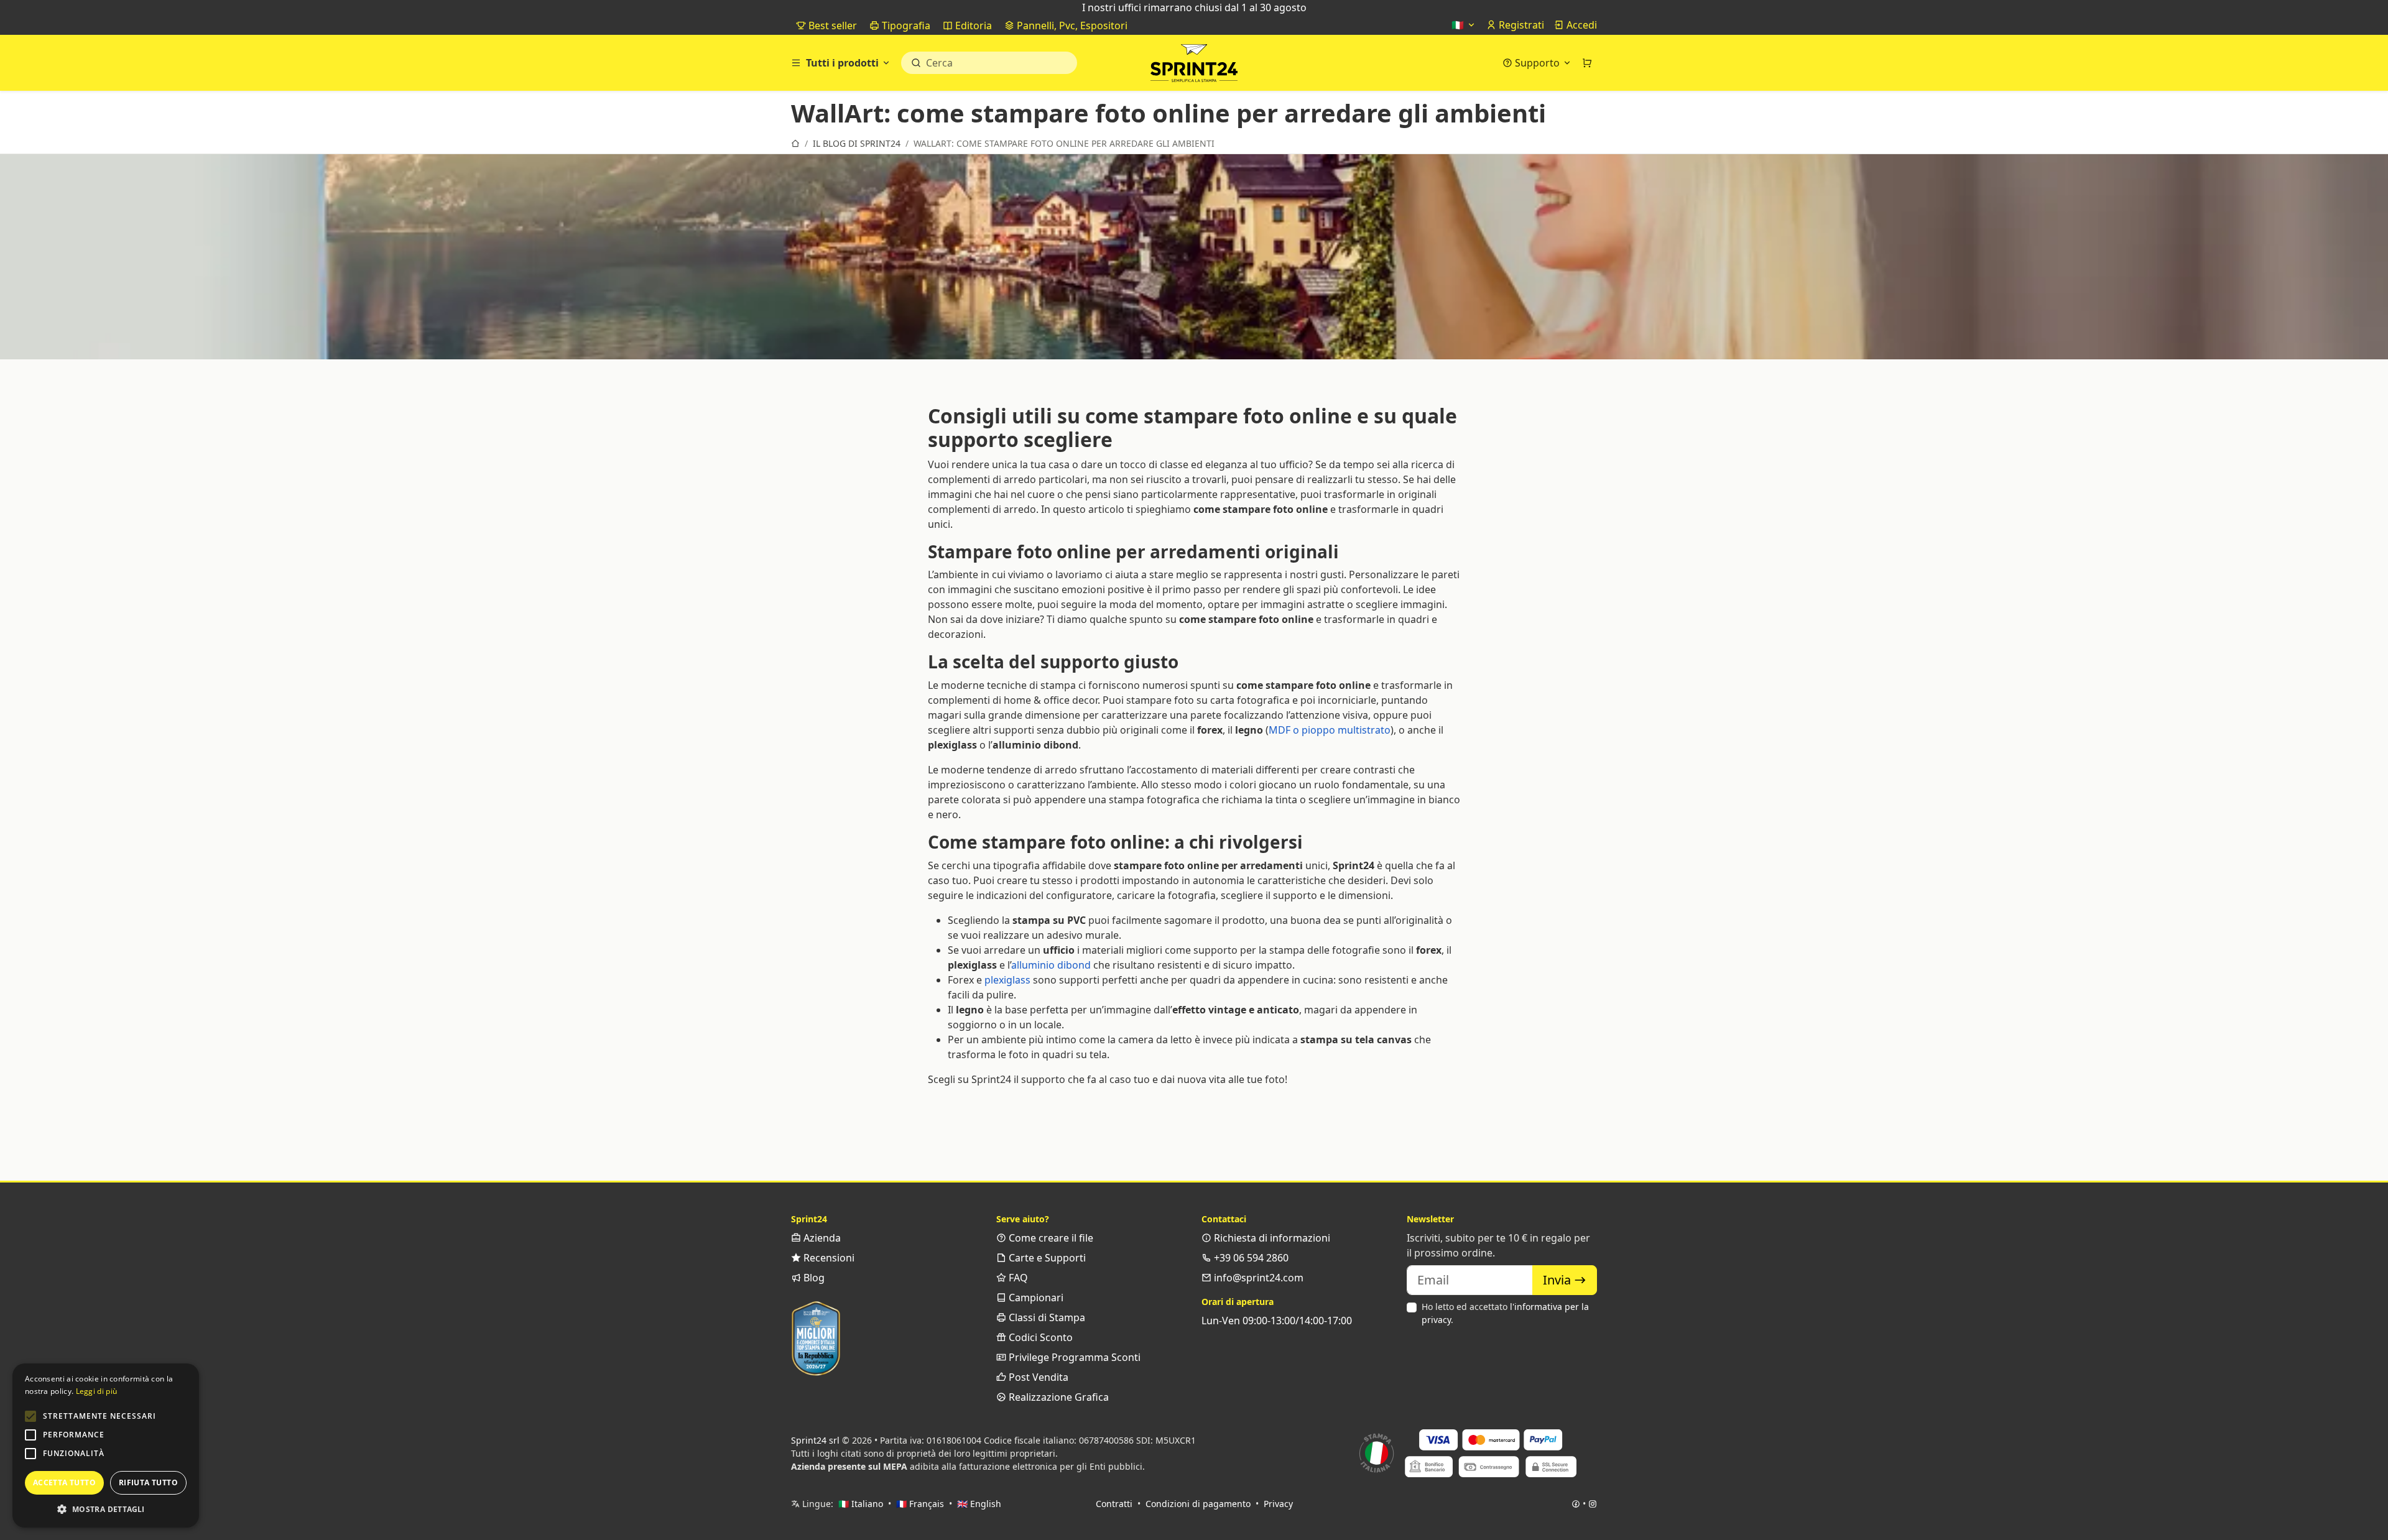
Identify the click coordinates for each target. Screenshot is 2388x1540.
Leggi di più (97, 1391)
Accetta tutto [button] (64, 1482)
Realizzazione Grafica (1057, 1397)
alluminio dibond (1051, 965)
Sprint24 (1194, 66)
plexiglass (1007, 980)
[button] (30, 1416)
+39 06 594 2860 (1250, 1258)
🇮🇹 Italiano (861, 1504)
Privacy (1278, 1504)
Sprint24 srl (815, 1440)
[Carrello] (1587, 63)
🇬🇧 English (979, 1504)
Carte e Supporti (1046, 1258)
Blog (813, 1278)
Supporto (1537, 63)
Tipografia (905, 25)
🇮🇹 (1459, 25)
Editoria (972, 25)
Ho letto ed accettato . (1505, 1313)
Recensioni (828, 1258)
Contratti (1114, 1504)
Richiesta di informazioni (1271, 1238)
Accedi (1580, 25)
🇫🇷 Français (920, 1504)
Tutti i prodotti (842, 63)
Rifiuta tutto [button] (148, 1482)
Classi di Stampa (1046, 1317)
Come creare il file (1050, 1238)
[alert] (106, 1445)
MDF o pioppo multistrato (1330, 730)
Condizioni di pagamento (1198, 1504)
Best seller (831, 25)
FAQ (1017, 1278)
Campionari (1035, 1298)
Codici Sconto (1039, 1337)
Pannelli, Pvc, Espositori (1071, 25)
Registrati (1520, 25)
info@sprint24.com (1257, 1278)
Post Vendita (1037, 1377)
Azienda (821, 1238)
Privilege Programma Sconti (1073, 1357)
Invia (1558, 1280)
